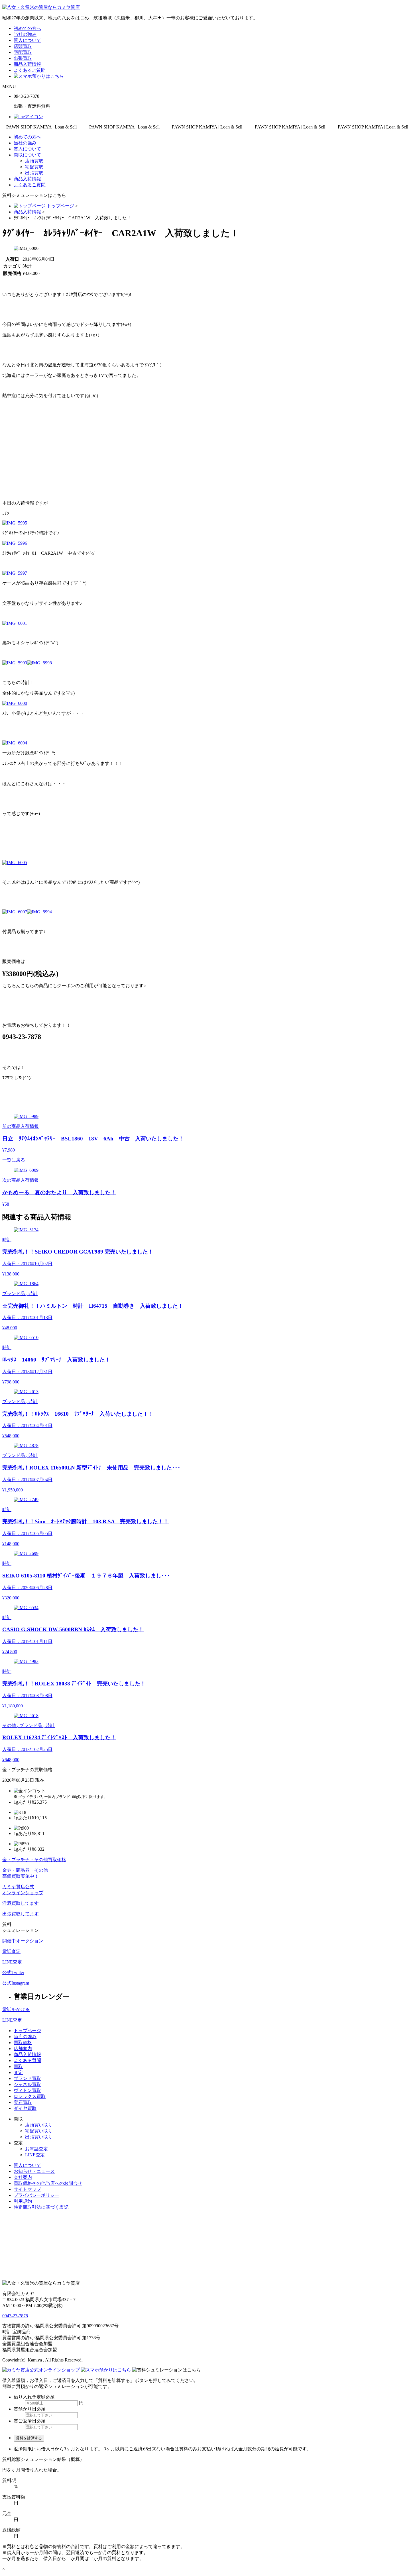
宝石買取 (23, 2102)
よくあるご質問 (30, 70)
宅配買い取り (39, 2131)
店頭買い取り (39, 2125)
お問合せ (48, 2183)
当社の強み (25, 34)
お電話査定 (36, 2149)
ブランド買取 (27, 2078)
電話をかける (16, 2009)
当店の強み (25, 2037)
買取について (27, 155)
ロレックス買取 (30, 2096)
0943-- (15, 2316)
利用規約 (23, 2201)
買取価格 (23, 2043)
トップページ (27, 2031)
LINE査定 (12, 2020)
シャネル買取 (27, 2084)
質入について (27, 40)
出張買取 (23, 58)
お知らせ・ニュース (34, 2171)
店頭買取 (23, 46)
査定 (18, 2072)
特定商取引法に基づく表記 (41, 2207)
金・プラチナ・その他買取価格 (34, 1860)
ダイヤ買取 (25, 2108)
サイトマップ (27, 2189)
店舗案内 (23, 2049)
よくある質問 (27, 2060)
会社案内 (23, 2177)
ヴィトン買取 (27, 2090)
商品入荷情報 (27, 64)
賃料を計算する (29, 2438)
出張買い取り (39, 2137)
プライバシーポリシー (36, 2195)
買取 (18, 2066)
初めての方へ (27, 28)
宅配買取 (23, 52)
